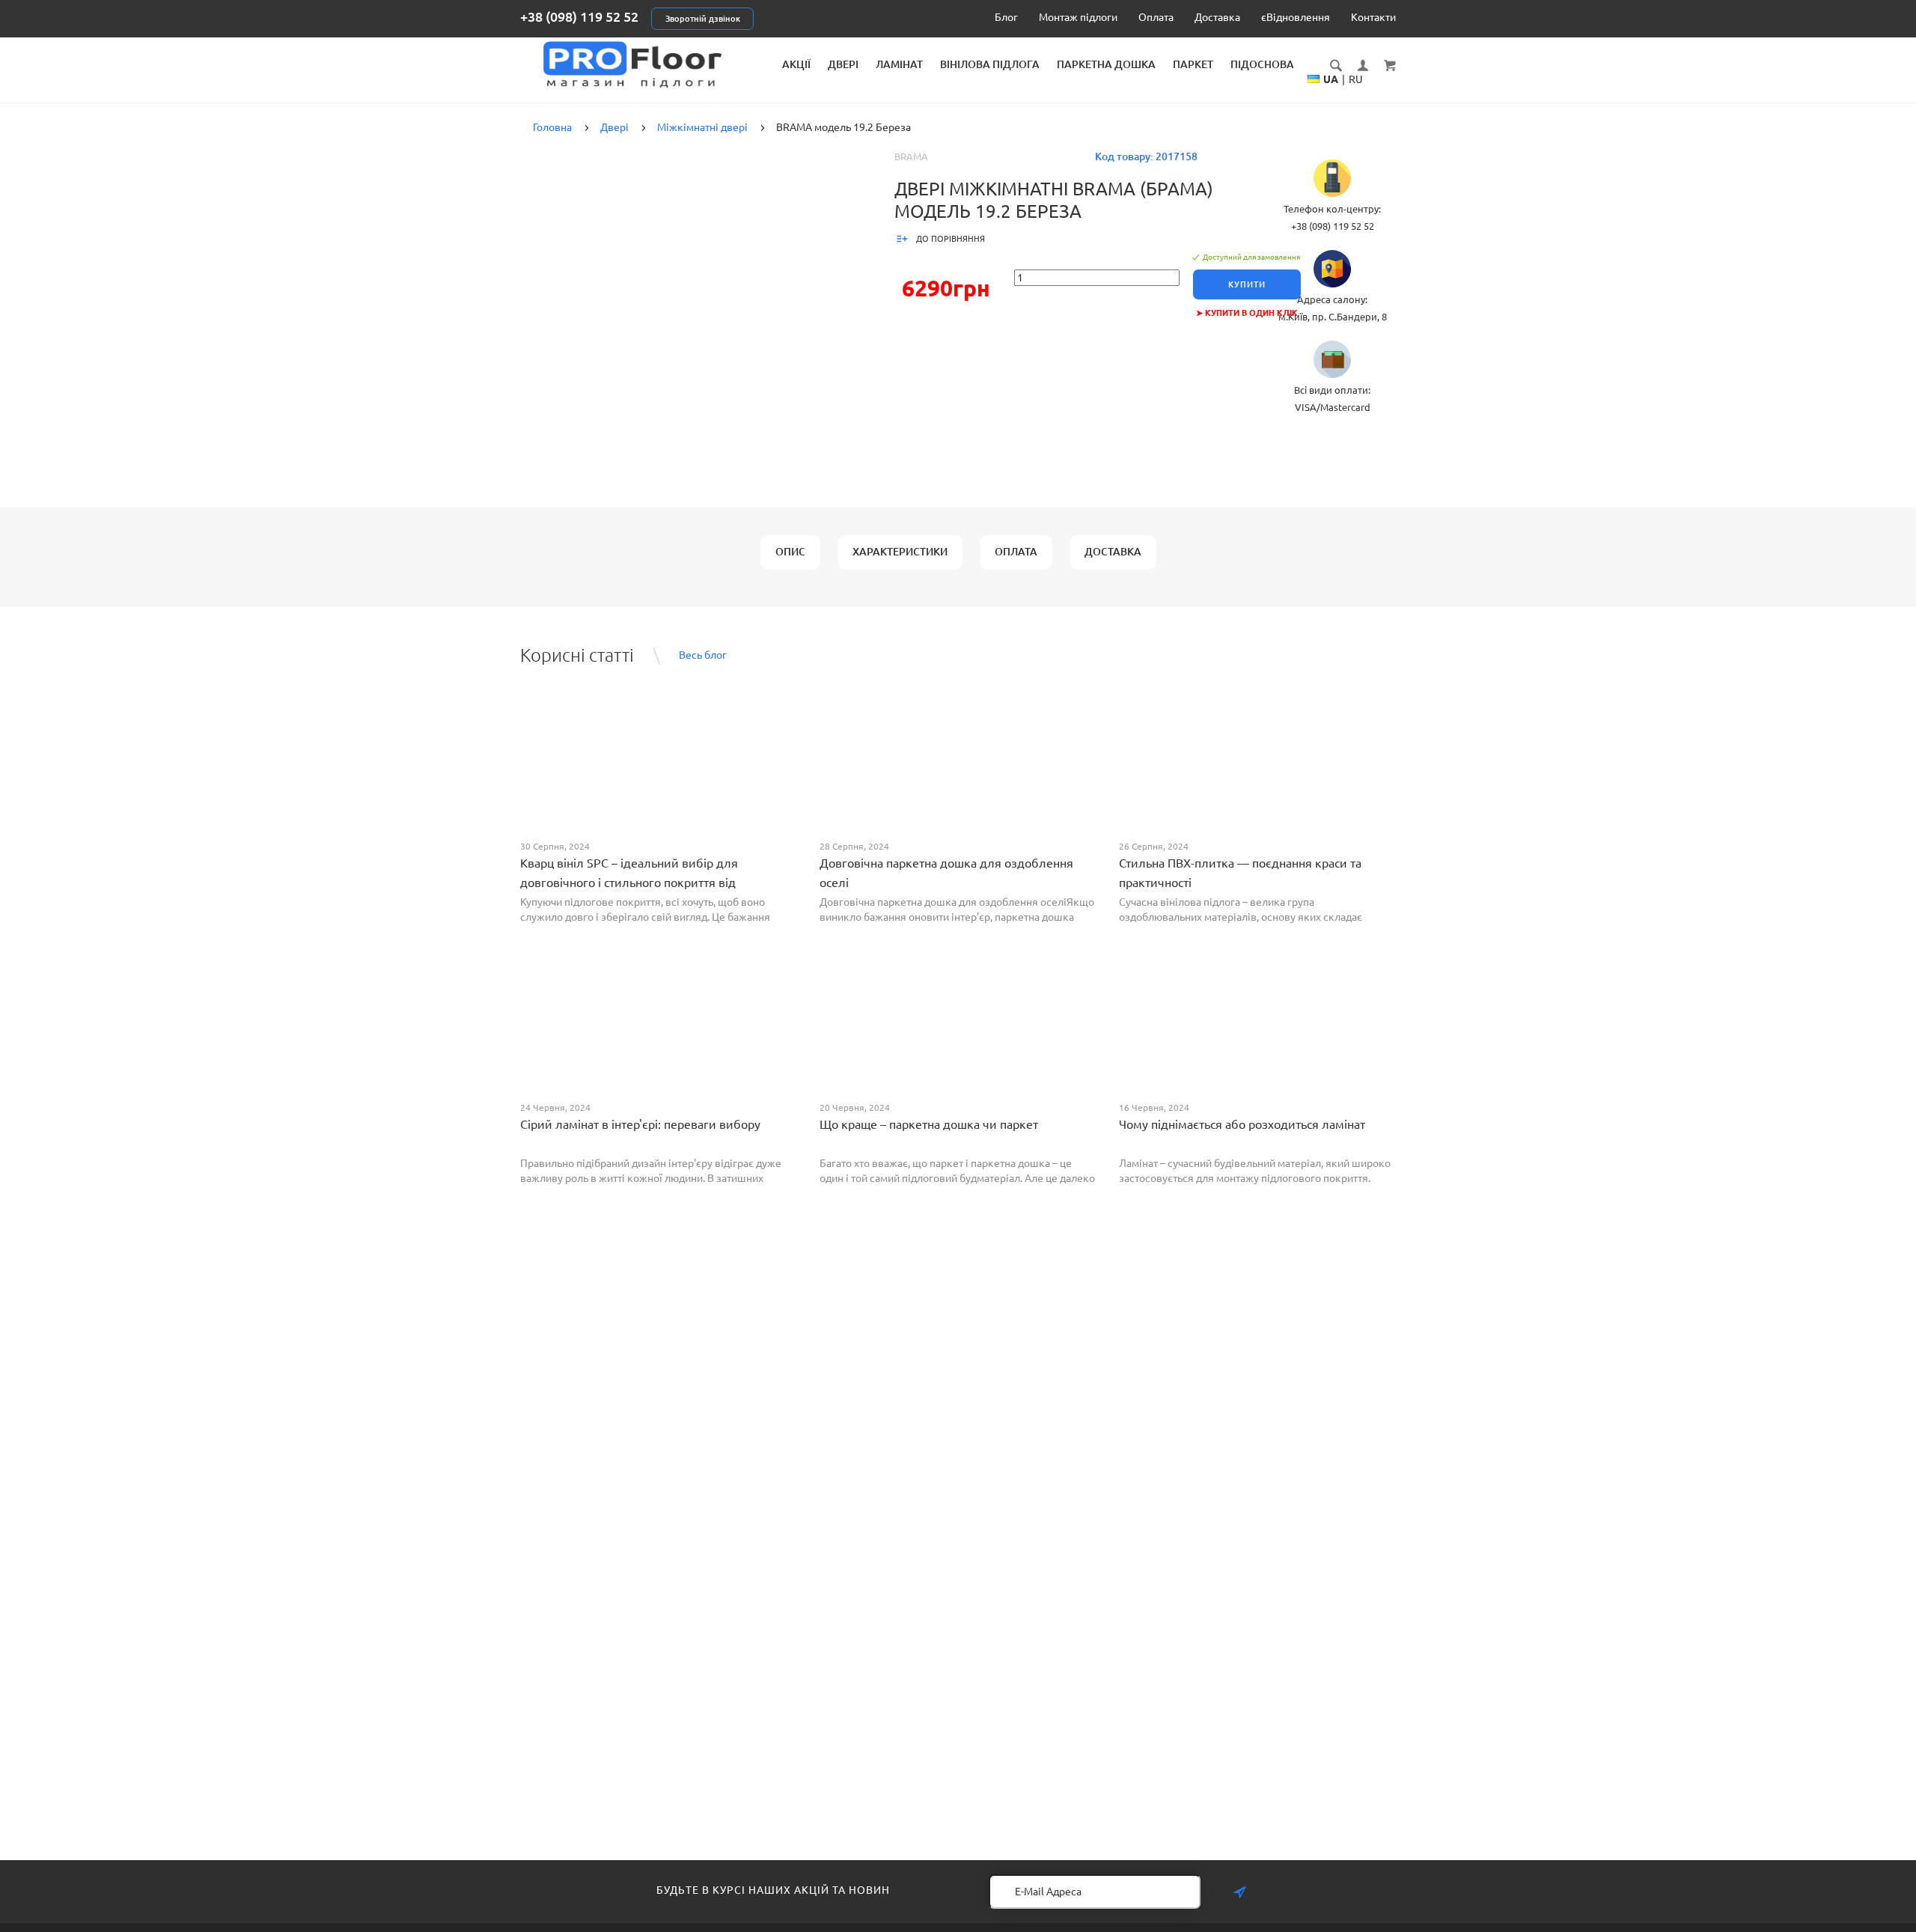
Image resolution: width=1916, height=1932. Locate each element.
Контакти (1373, 17)
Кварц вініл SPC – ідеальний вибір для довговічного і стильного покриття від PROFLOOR (629, 883)
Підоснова (1262, 64)
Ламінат (899, 64)
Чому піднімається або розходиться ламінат (1242, 1124)
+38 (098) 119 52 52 (579, 16)
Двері (843, 64)
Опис (790, 552)
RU (1356, 79)
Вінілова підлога (990, 64)
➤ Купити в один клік (1247, 313)
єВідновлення (1296, 17)
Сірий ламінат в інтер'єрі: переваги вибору (640, 1124)
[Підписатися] (1239, 1893)
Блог (1006, 17)
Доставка (1217, 17)
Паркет (1193, 64)
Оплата (1156, 17)
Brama (911, 156)
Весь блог (703, 655)
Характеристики (900, 552)
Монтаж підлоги (1078, 17)
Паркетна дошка (1106, 64)
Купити (1247, 284)
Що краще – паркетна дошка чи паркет (929, 1124)
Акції (796, 64)
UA (1331, 79)
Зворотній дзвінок (703, 19)
